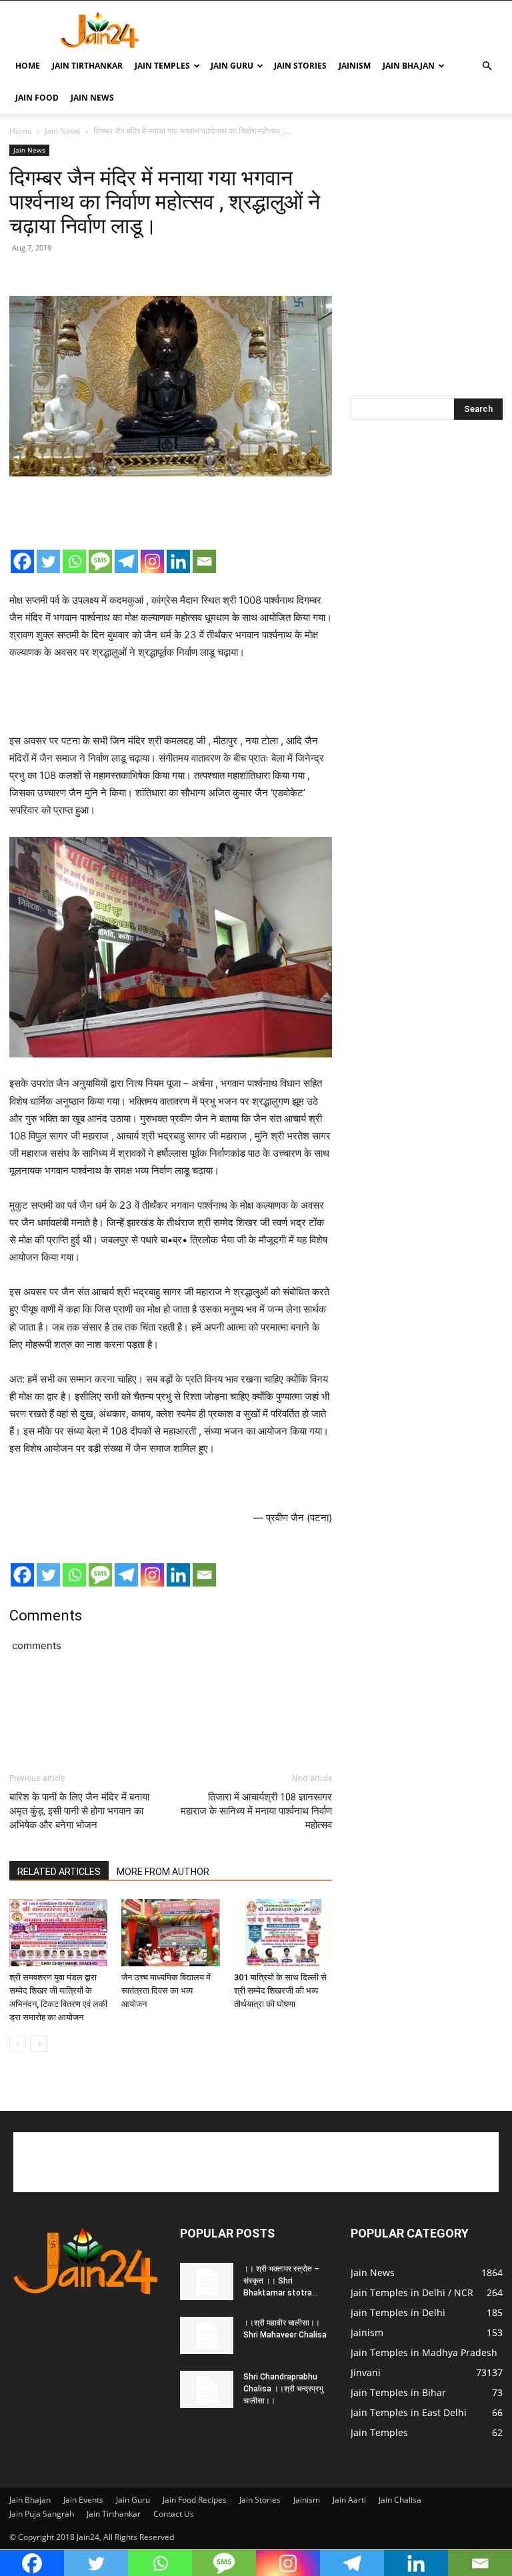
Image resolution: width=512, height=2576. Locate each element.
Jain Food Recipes (195, 2500)
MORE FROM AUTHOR (163, 1872)
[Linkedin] (178, 561)
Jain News (92, 98)
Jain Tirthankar (87, 66)
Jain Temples (162, 66)
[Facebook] (22, 561)
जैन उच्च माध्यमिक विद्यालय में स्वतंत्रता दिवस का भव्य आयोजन (166, 1991)
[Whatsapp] (74, 561)
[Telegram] (126, 561)
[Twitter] (48, 561)
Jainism (355, 66)
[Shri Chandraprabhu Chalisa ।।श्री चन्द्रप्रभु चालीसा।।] (207, 2389)
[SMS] (100, 561)
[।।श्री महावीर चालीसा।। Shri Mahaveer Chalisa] (207, 2335)
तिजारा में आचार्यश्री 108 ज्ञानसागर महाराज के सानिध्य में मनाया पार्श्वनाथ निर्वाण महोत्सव (256, 1811)
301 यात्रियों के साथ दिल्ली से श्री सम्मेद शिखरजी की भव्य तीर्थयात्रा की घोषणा (280, 1991)
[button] (487, 66)
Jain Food (37, 98)
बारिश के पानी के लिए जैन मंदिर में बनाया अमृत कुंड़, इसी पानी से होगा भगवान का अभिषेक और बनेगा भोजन (79, 1811)
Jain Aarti (349, 2500)
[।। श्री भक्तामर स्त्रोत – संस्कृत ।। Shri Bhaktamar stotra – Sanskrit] (207, 2281)
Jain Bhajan (409, 66)
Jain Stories (300, 66)
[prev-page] (18, 2044)
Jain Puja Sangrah (42, 2514)
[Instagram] (152, 561)
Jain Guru (232, 66)
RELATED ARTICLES (59, 1872)
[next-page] (39, 2044)
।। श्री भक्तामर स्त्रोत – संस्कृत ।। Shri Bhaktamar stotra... (281, 2281)
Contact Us (174, 2514)
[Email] (204, 561)
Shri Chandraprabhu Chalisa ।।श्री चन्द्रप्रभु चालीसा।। (283, 2389)
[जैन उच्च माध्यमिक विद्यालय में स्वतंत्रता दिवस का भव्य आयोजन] (170, 1933)
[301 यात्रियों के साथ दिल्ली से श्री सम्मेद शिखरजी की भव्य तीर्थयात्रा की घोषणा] (283, 1933)
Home (28, 66)
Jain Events (83, 2500)
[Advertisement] (346, 30)
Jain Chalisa (400, 2500)
